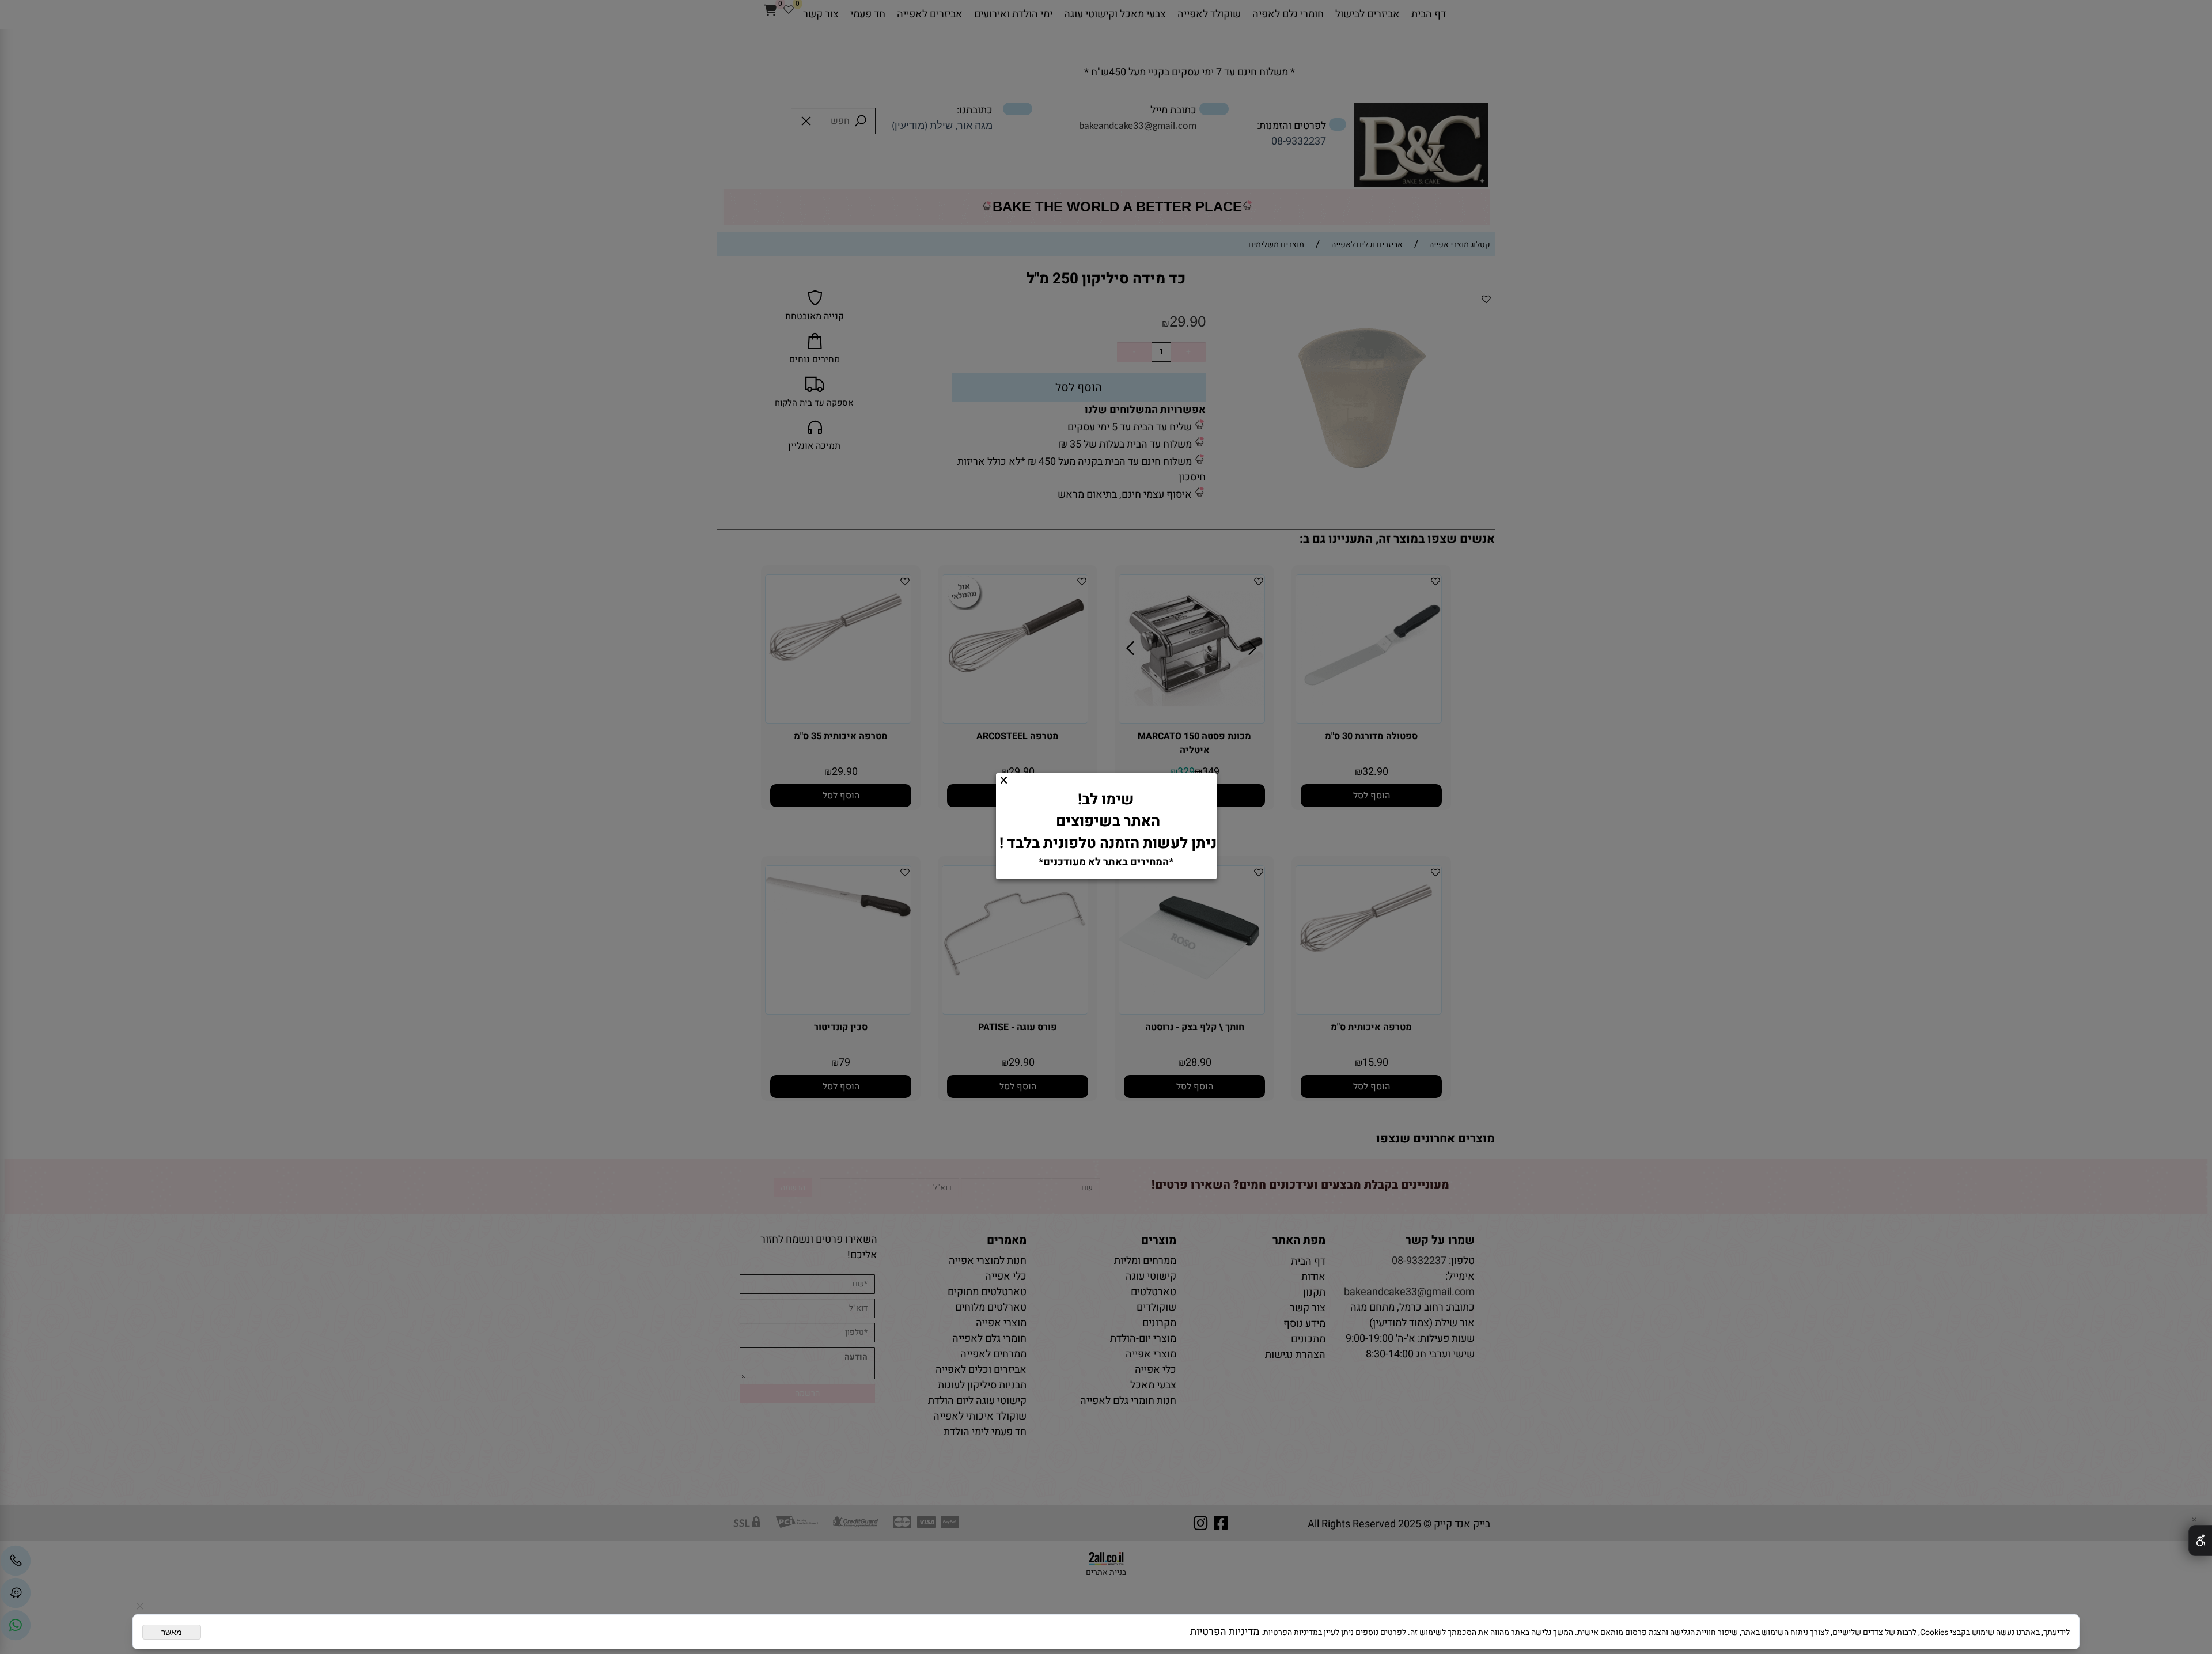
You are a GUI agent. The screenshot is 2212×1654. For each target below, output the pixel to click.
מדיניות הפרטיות (1225, 1632)
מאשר (172, 1632)
